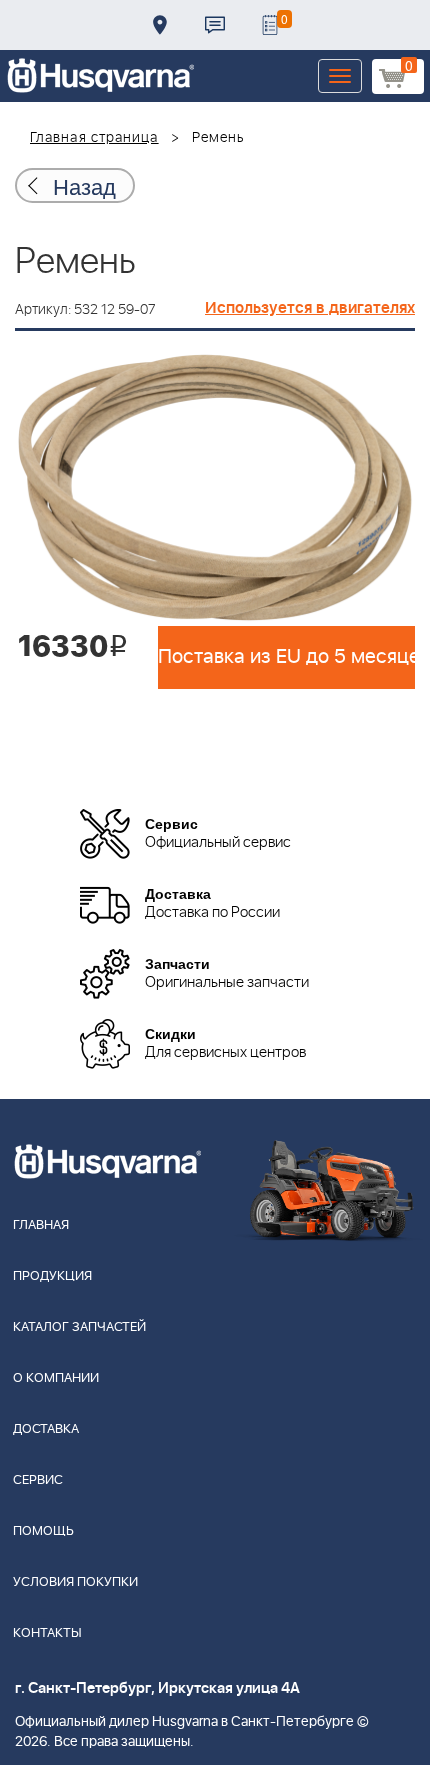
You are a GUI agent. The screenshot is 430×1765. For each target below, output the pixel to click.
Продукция (52, 1276)
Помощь (43, 1531)
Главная (41, 1225)
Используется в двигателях (310, 308)
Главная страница (94, 138)
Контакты (215, 25)
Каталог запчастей (79, 1327)
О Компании (56, 1378)
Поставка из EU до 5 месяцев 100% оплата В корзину (286, 657)
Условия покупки (75, 1582)
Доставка (160, 25)
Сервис (38, 1480)
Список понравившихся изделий (270, 25)
